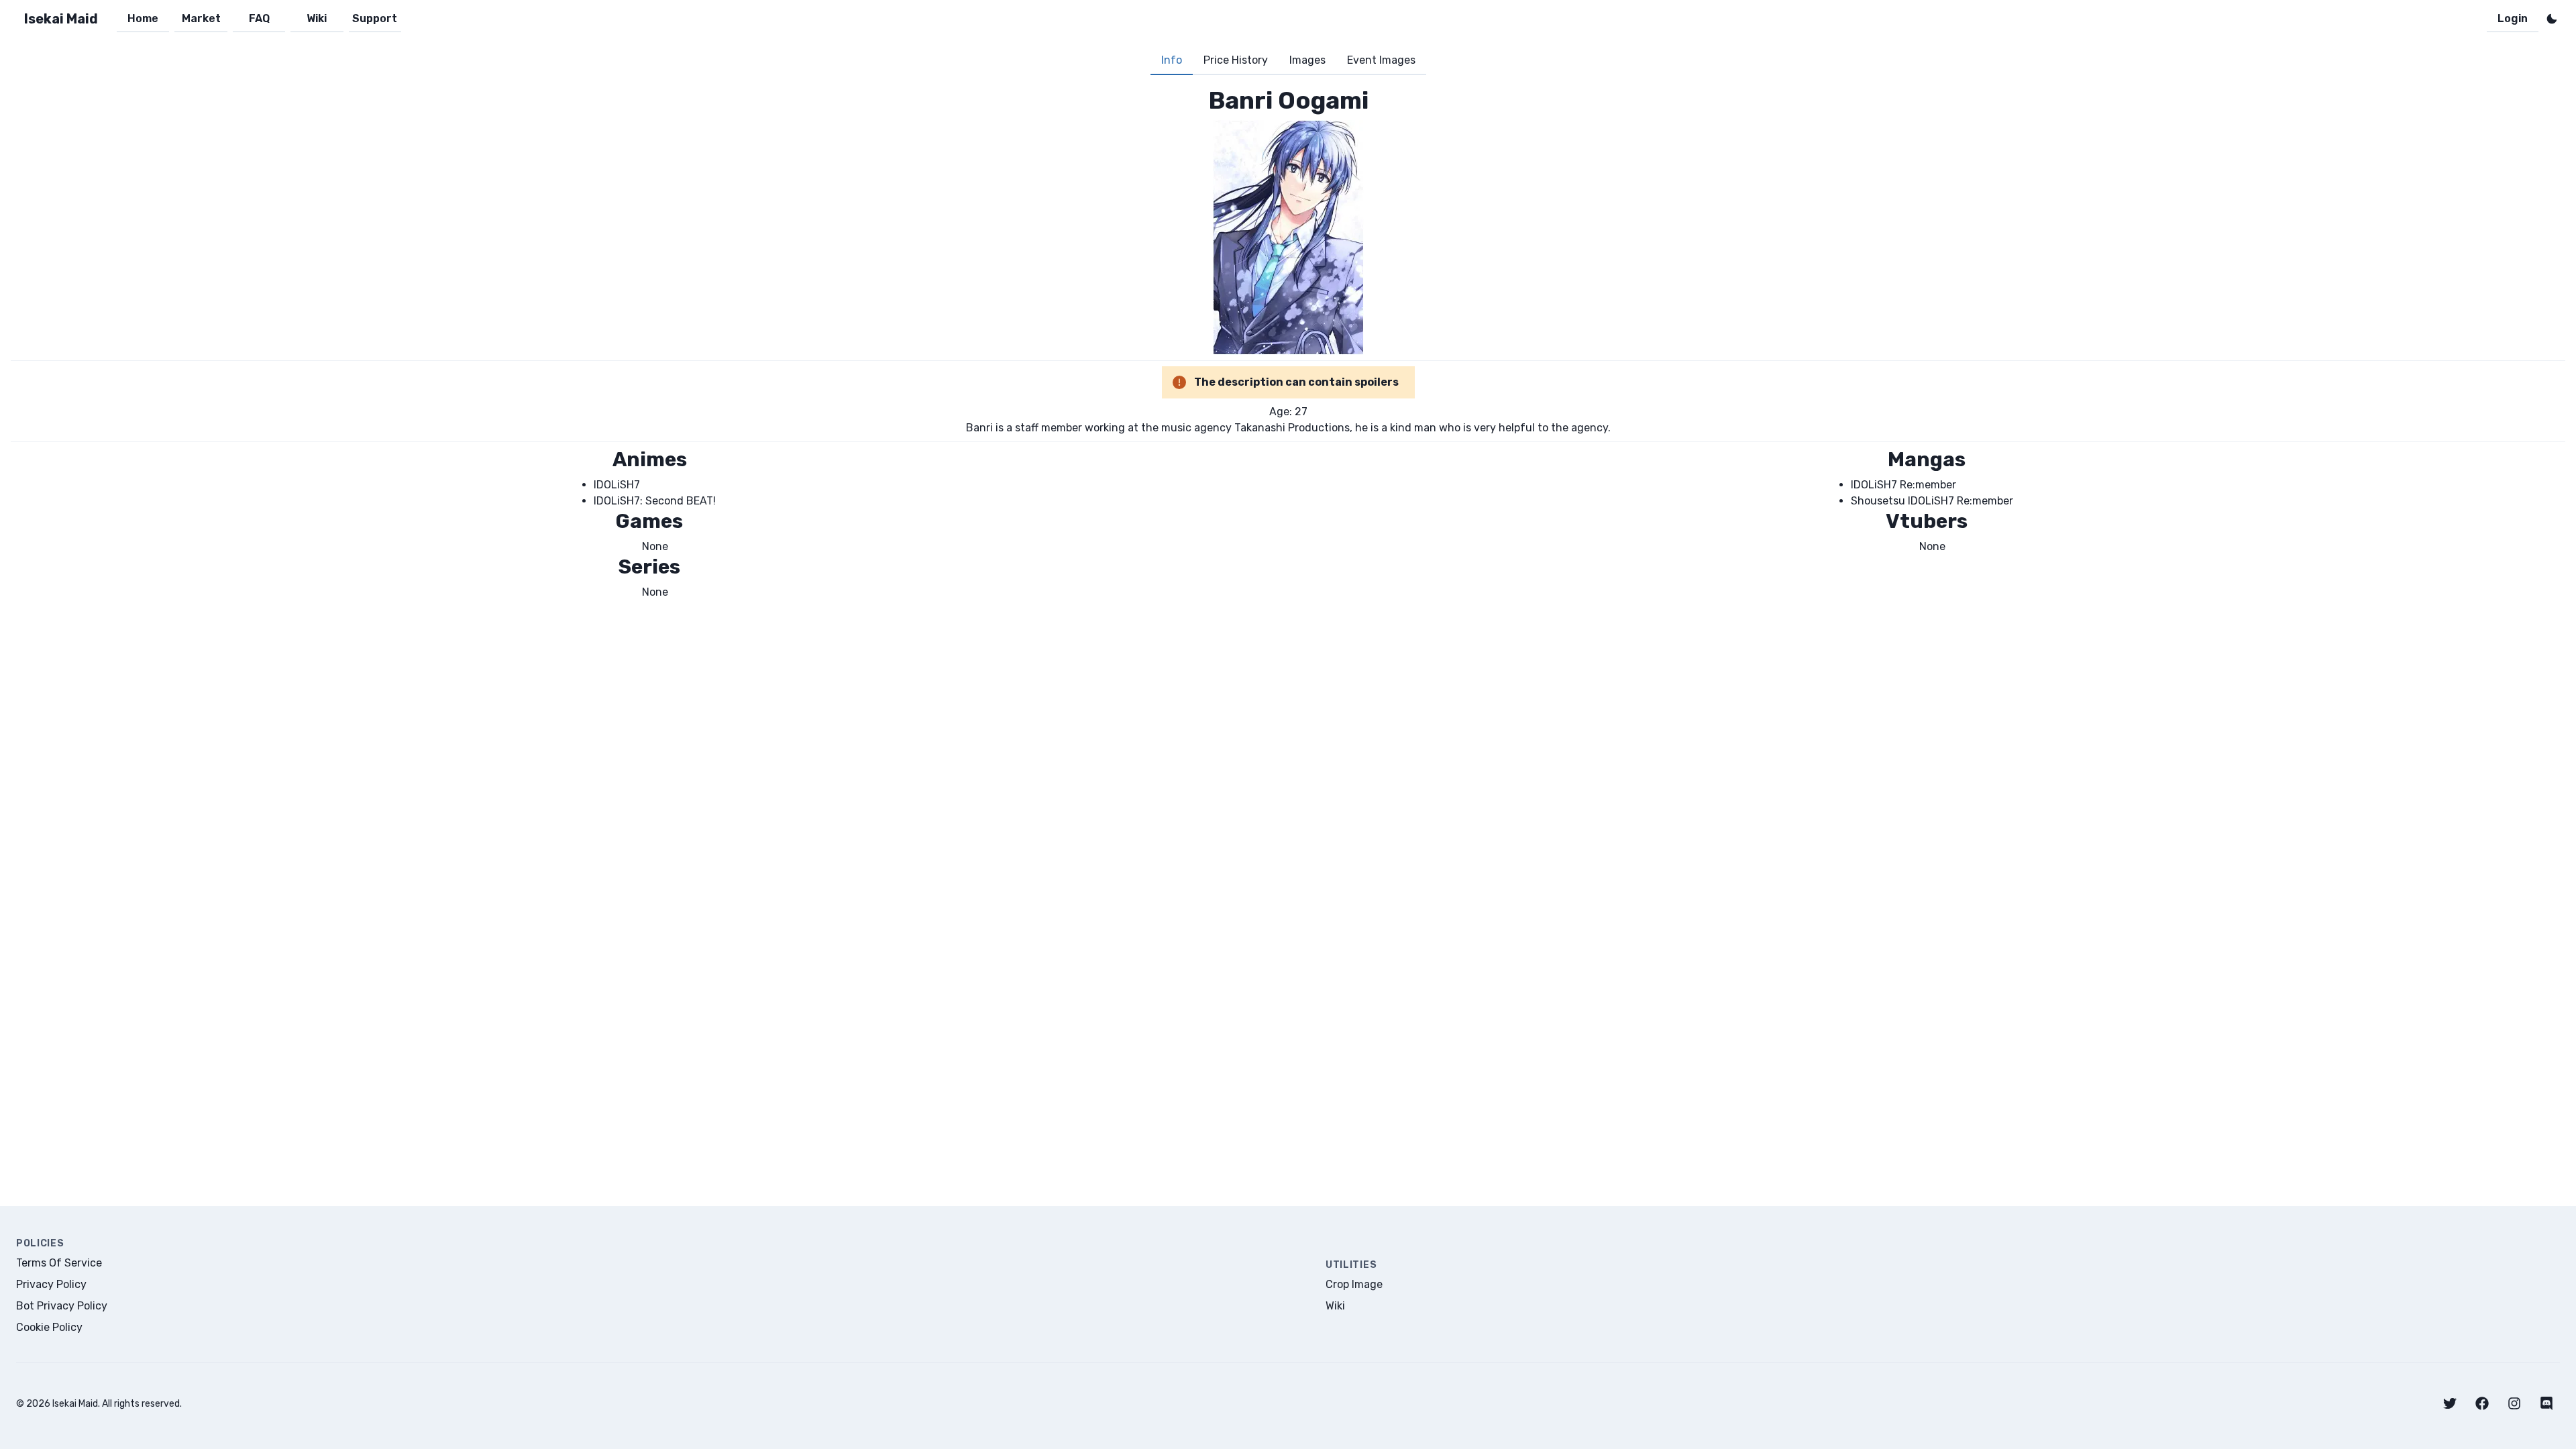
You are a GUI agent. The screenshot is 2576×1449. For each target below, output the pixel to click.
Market (201, 18)
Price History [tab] (1236, 60)
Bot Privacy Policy (62, 1306)
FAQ (259, 18)
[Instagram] (2514, 1403)
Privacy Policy (51, 1284)
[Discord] (2546, 1403)
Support (375, 18)
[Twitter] (2450, 1403)
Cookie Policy (49, 1327)
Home (143, 18)
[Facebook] (2482, 1403)
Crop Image (1354, 1284)
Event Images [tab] (1381, 60)
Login (2513, 18)
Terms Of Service (59, 1263)
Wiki (317, 18)
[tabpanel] (1288, 343)
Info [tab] (1172, 60)
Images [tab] (1307, 60)
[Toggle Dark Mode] (2552, 19)
